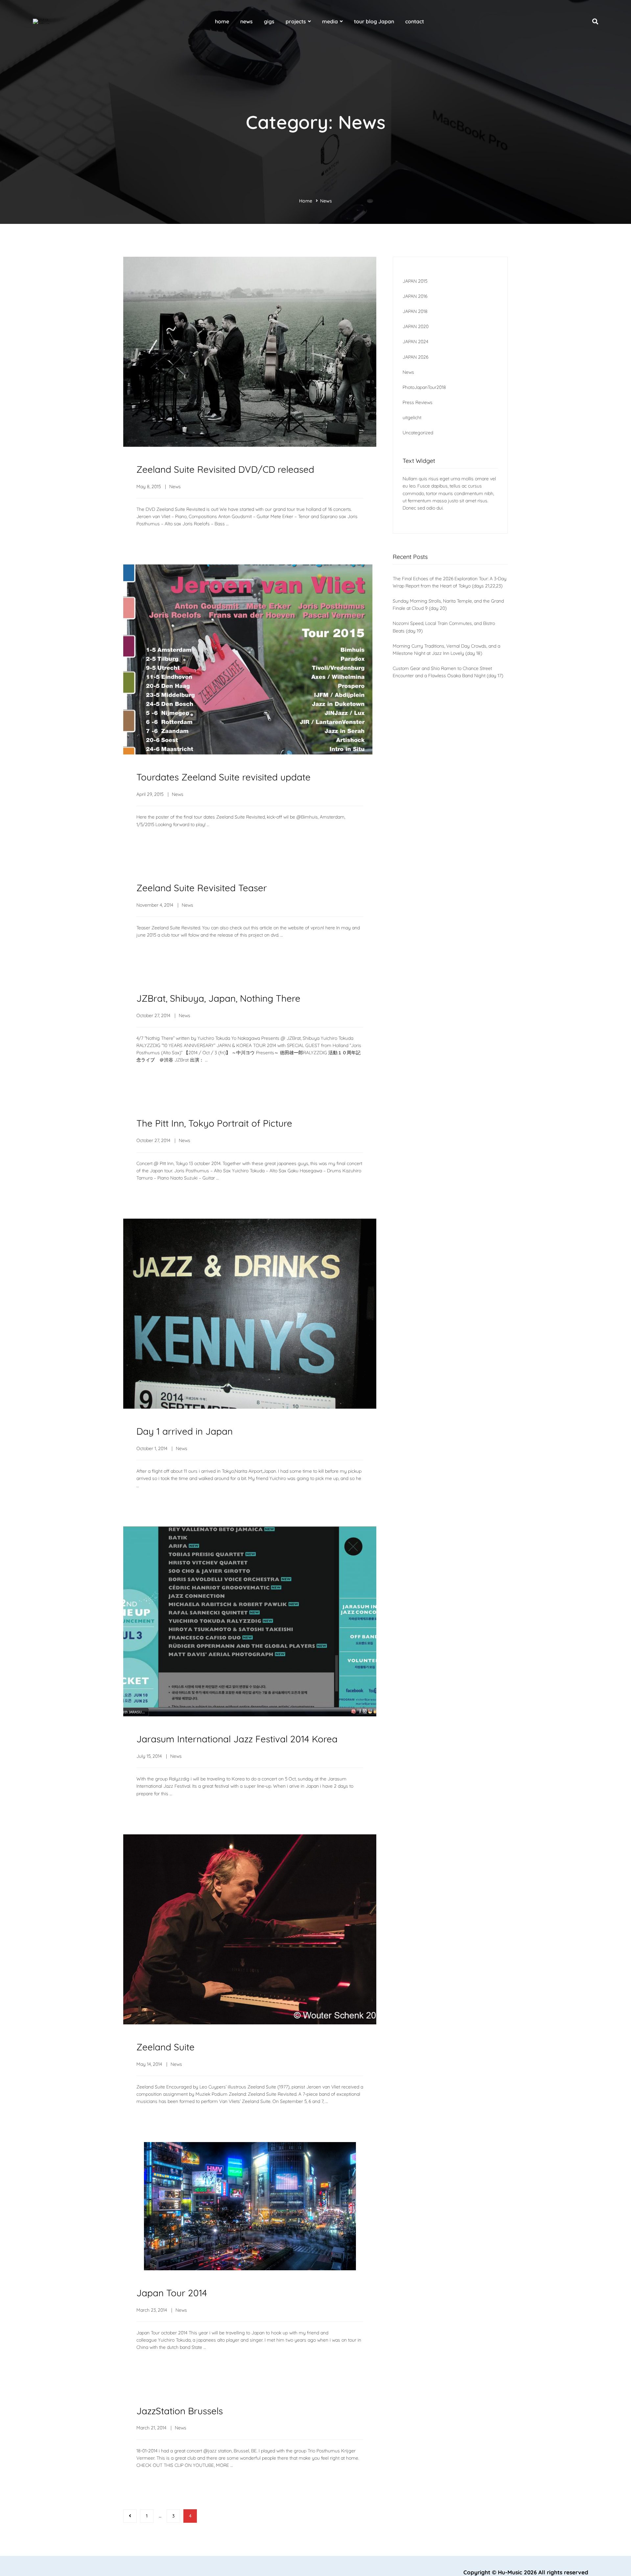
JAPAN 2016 (415, 296)
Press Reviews (418, 402)
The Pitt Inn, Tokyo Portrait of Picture (214, 1123)
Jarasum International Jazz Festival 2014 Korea (237, 1739)
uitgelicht (412, 417)
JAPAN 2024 (415, 342)
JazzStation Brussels (180, 2411)
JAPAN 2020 (416, 326)
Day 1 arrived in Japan (185, 1431)
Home (306, 201)
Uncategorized (418, 433)
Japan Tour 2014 (172, 2293)
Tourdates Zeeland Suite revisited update (223, 777)
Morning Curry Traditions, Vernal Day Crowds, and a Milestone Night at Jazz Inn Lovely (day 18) (446, 650)
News (175, 487)
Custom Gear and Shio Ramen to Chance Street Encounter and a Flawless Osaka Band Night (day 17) (448, 672)
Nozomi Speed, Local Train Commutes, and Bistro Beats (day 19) (444, 627)
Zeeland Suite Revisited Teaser (202, 888)
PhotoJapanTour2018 (424, 387)
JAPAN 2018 (415, 311)
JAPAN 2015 (415, 281)
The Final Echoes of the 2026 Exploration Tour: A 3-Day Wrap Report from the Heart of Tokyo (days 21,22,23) (450, 582)
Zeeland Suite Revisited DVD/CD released (225, 469)
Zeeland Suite (165, 2047)
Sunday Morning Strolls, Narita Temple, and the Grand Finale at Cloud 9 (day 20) (448, 605)
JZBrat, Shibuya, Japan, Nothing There (218, 998)
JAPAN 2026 (415, 357)
